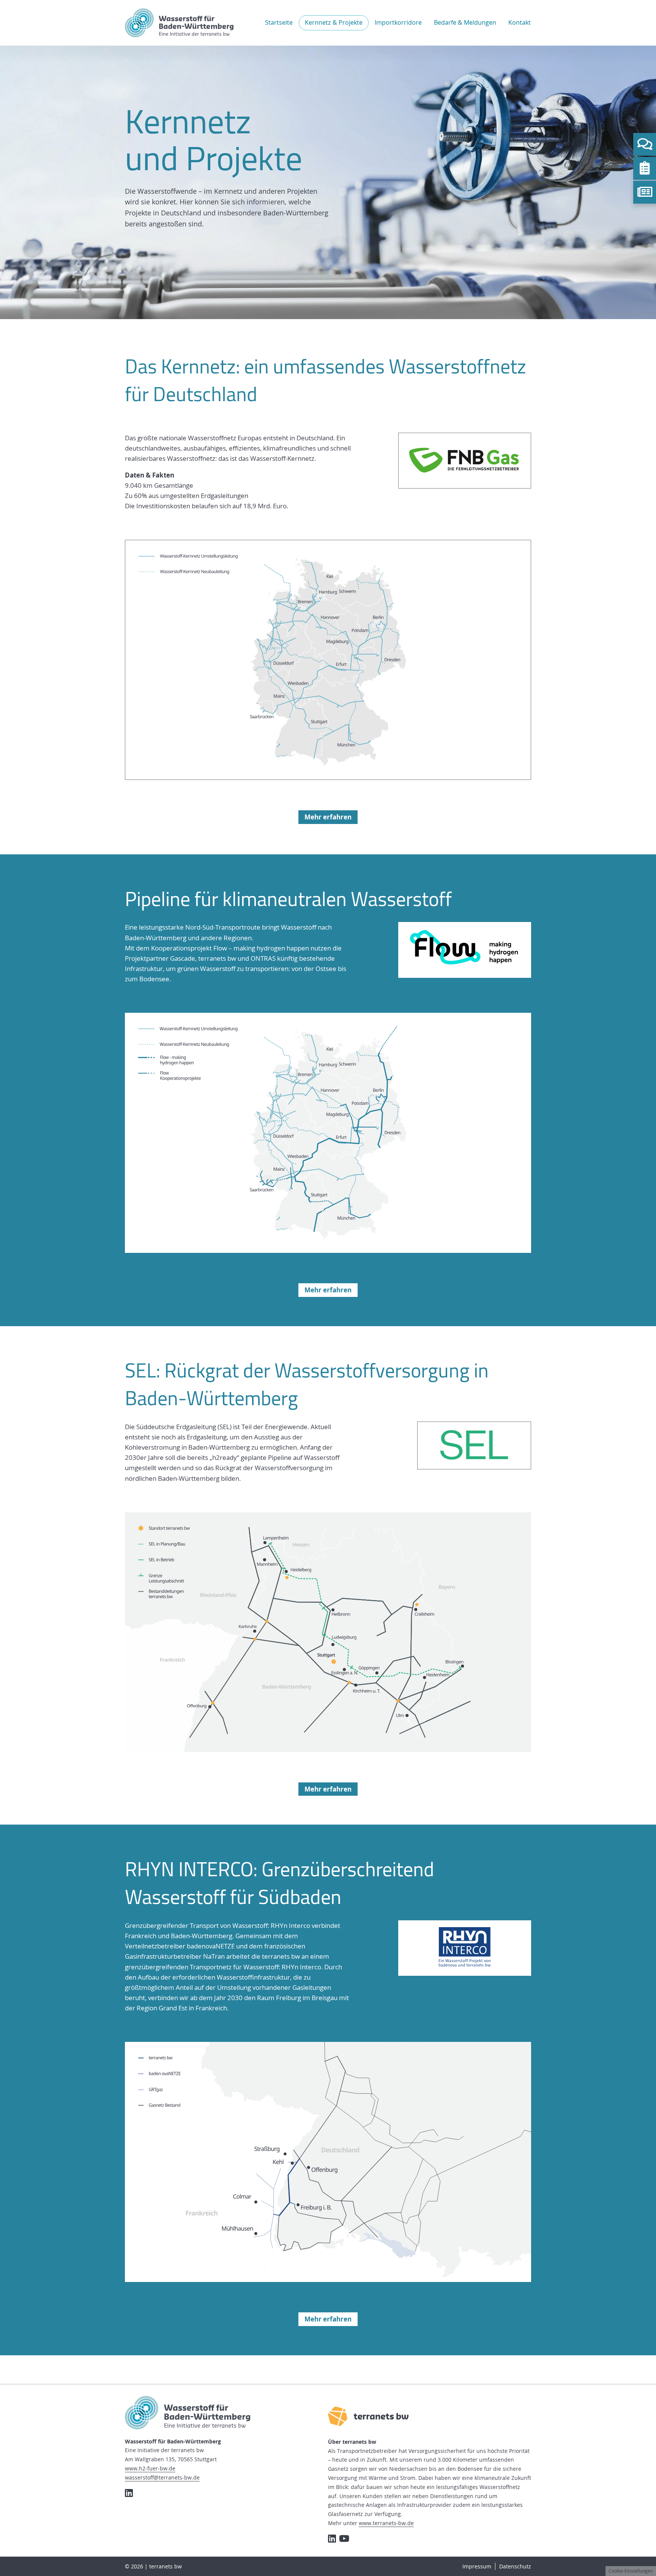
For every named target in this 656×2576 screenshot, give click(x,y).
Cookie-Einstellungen (631, 2571)
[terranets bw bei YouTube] (344, 2538)
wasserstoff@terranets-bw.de (162, 2477)
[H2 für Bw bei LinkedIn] (129, 2493)
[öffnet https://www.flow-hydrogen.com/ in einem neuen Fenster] (465, 950)
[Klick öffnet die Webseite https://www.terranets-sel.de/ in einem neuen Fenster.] (474, 1446)
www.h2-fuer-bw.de (150, 2468)
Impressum (477, 2566)
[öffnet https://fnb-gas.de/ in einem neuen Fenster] (465, 461)
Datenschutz (515, 2566)
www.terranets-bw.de (386, 2523)
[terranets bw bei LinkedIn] (332, 2538)
